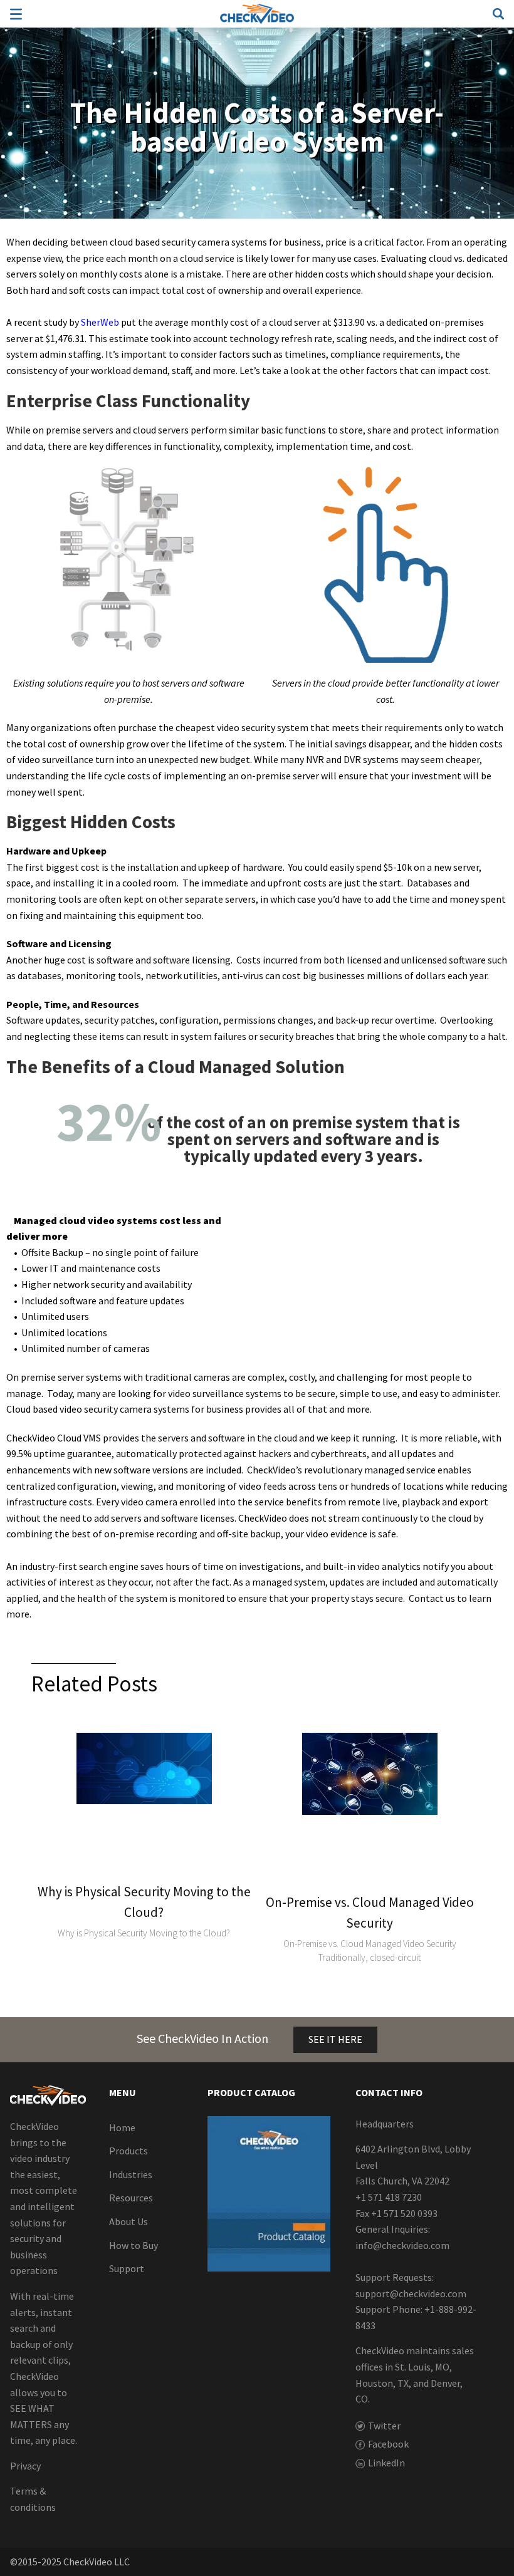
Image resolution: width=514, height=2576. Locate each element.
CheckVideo (257, 14)
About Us (128, 2221)
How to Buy (134, 2245)
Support (127, 2268)
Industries (131, 2174)
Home (122, 2127)
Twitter (384, 2425)
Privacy (25, 2465)
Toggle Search (498, 14)
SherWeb (100, 322)
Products (128, 2151)
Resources (131, 2198)
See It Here (335, 2039)
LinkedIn (386, 2462)
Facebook (388, 2444)
